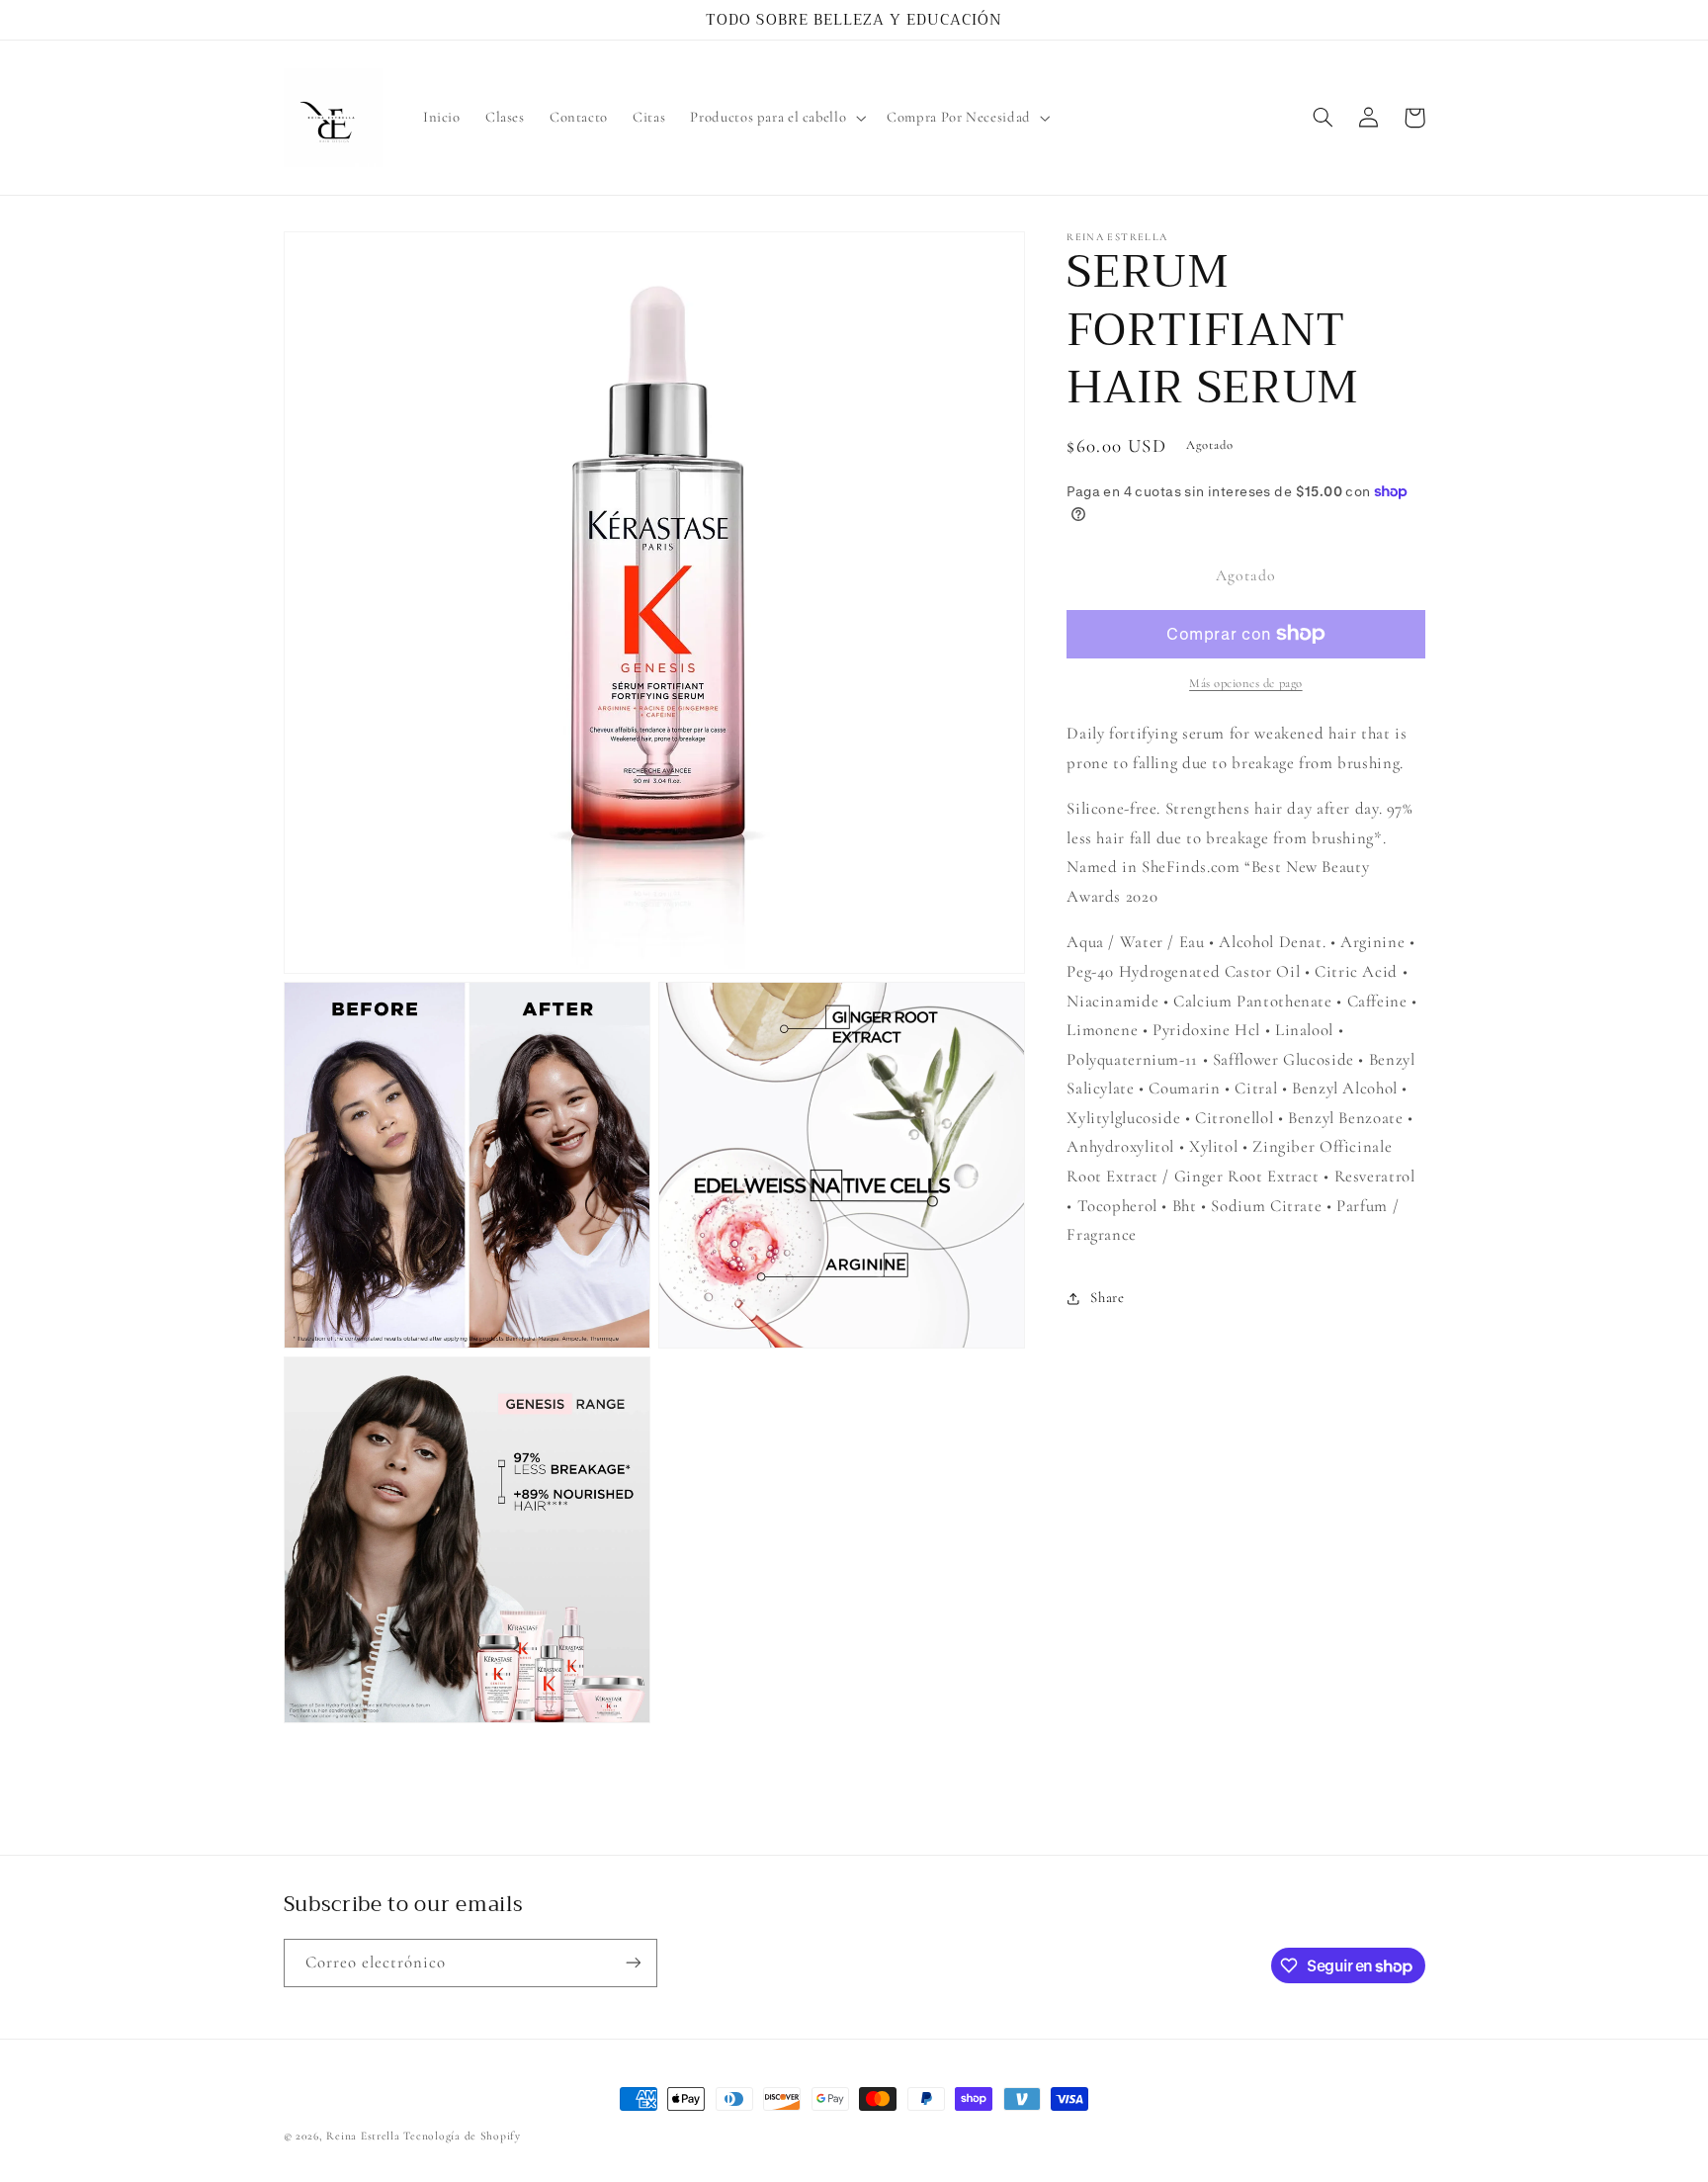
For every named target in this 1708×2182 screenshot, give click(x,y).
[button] (776, 118)
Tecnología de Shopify (462, 2136)
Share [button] (1107, 1297)
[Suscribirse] (633, 1963)
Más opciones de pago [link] (1246, 683)
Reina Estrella (365, 2136)
